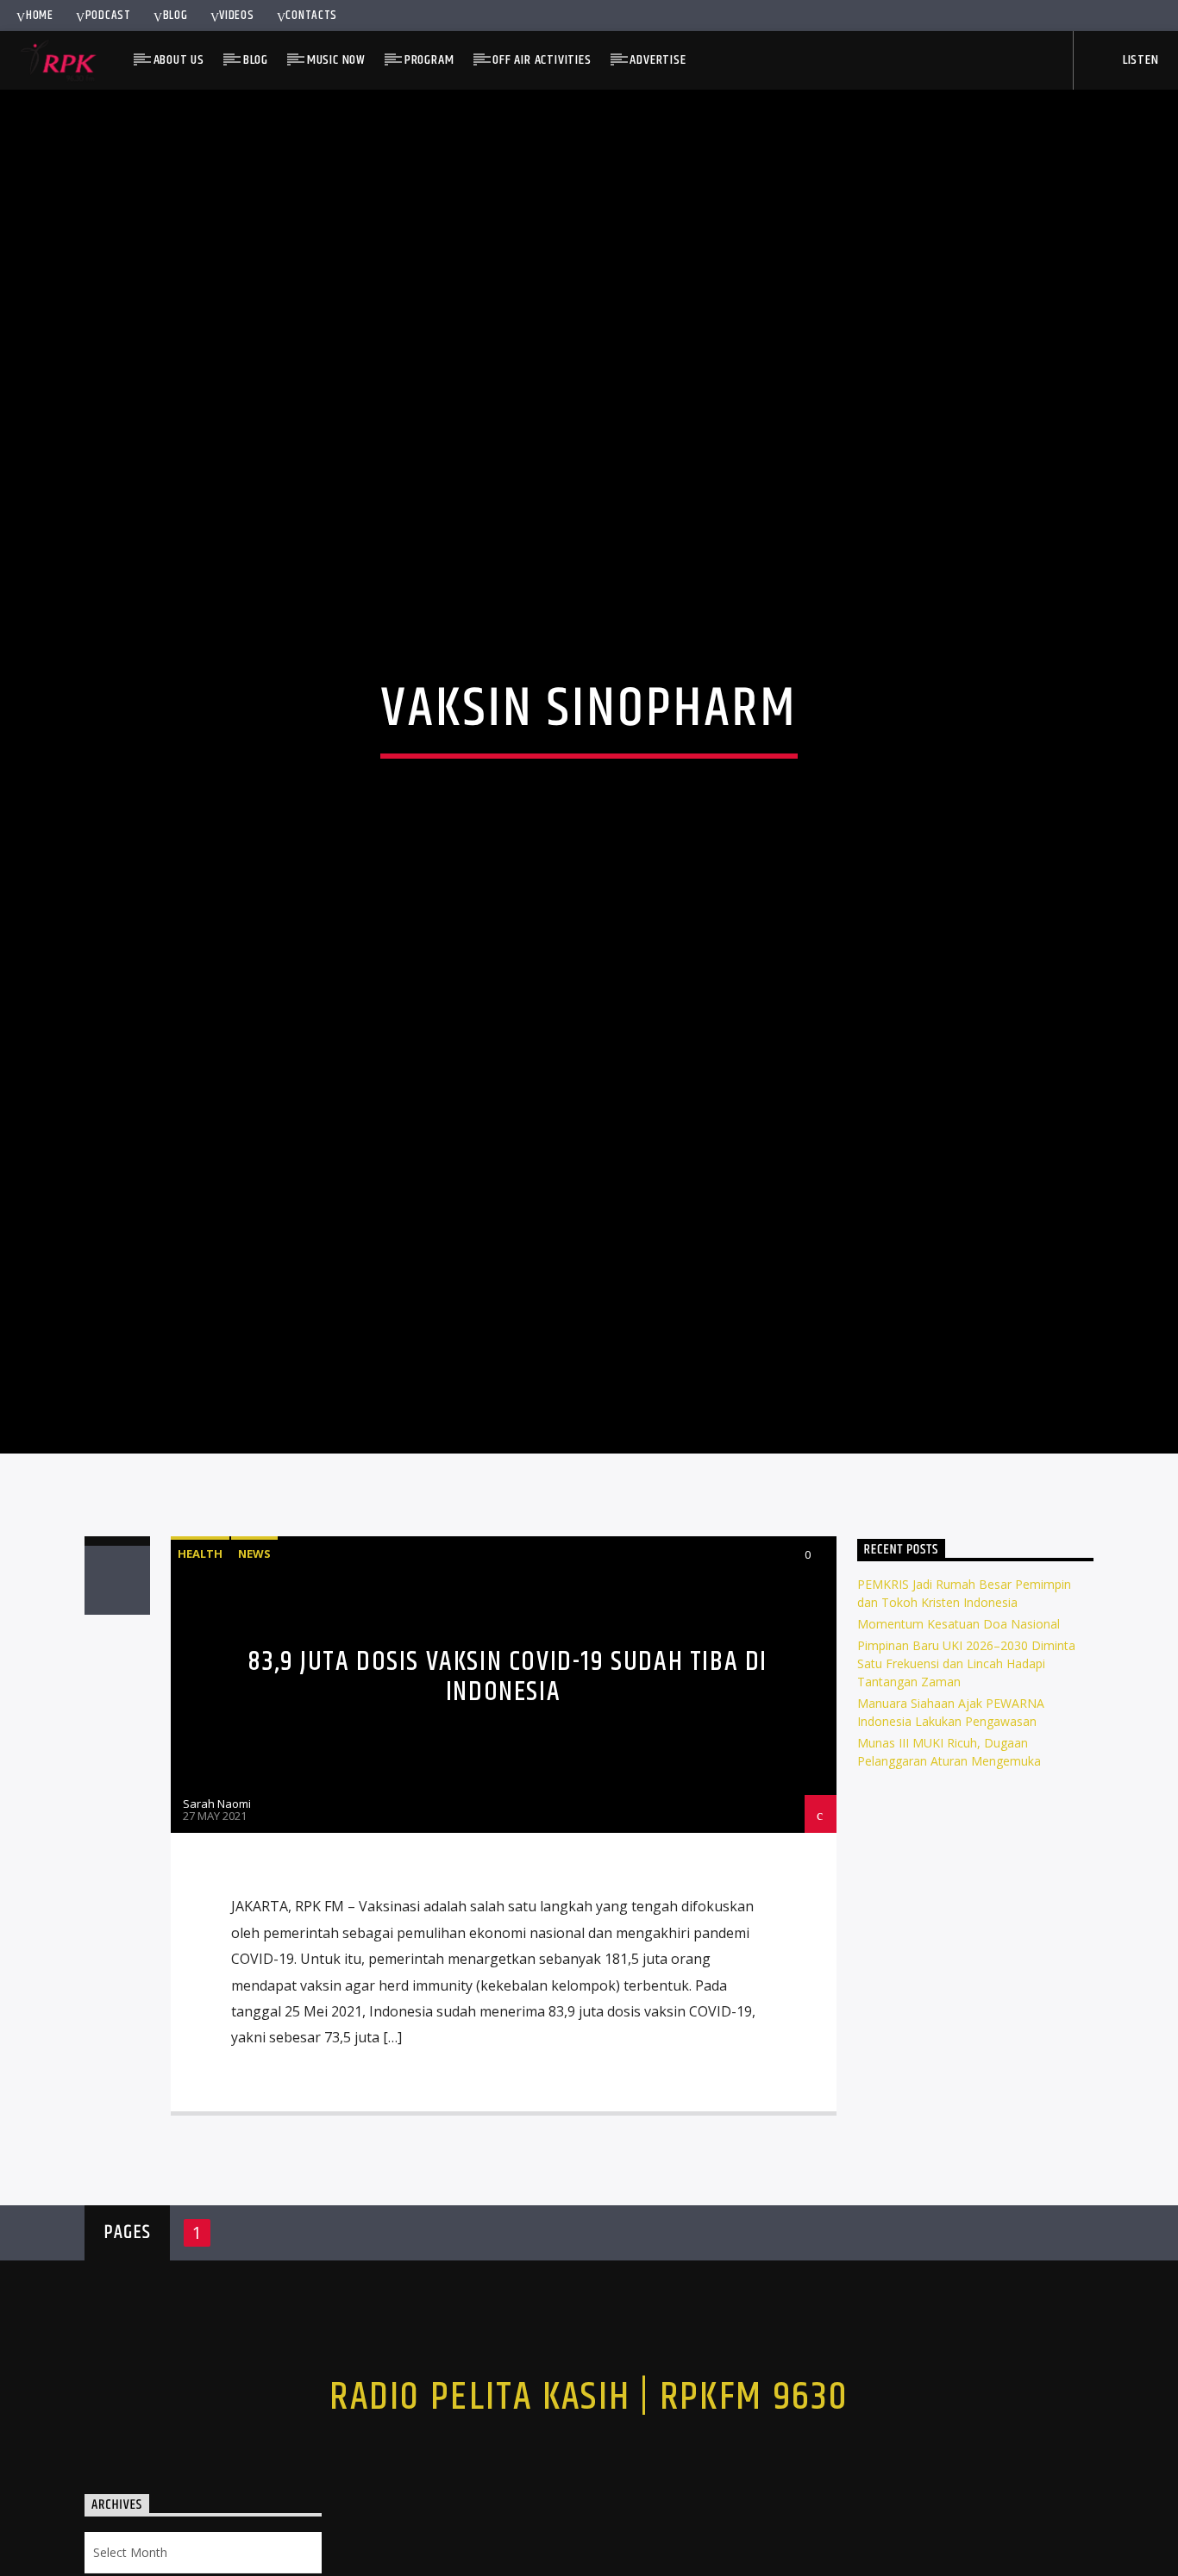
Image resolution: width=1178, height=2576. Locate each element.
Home (40, 16)
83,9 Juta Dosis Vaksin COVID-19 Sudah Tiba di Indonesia (508, 1776)
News (254, 1653)
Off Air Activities (542, 60)
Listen (1139, 60)
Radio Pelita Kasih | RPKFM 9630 (589, 2497)
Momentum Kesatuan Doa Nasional (959, 1723)
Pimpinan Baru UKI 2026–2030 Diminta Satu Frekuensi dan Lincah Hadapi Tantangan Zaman (966, 1763)
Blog (175, 16)
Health (200, 1653)
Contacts (311, 16)
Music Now (336, 60)
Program (429, 60)
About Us (179, 60)
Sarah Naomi (217, 1904)
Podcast (108, 16)
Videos (236, 16)
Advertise (658, 60)
